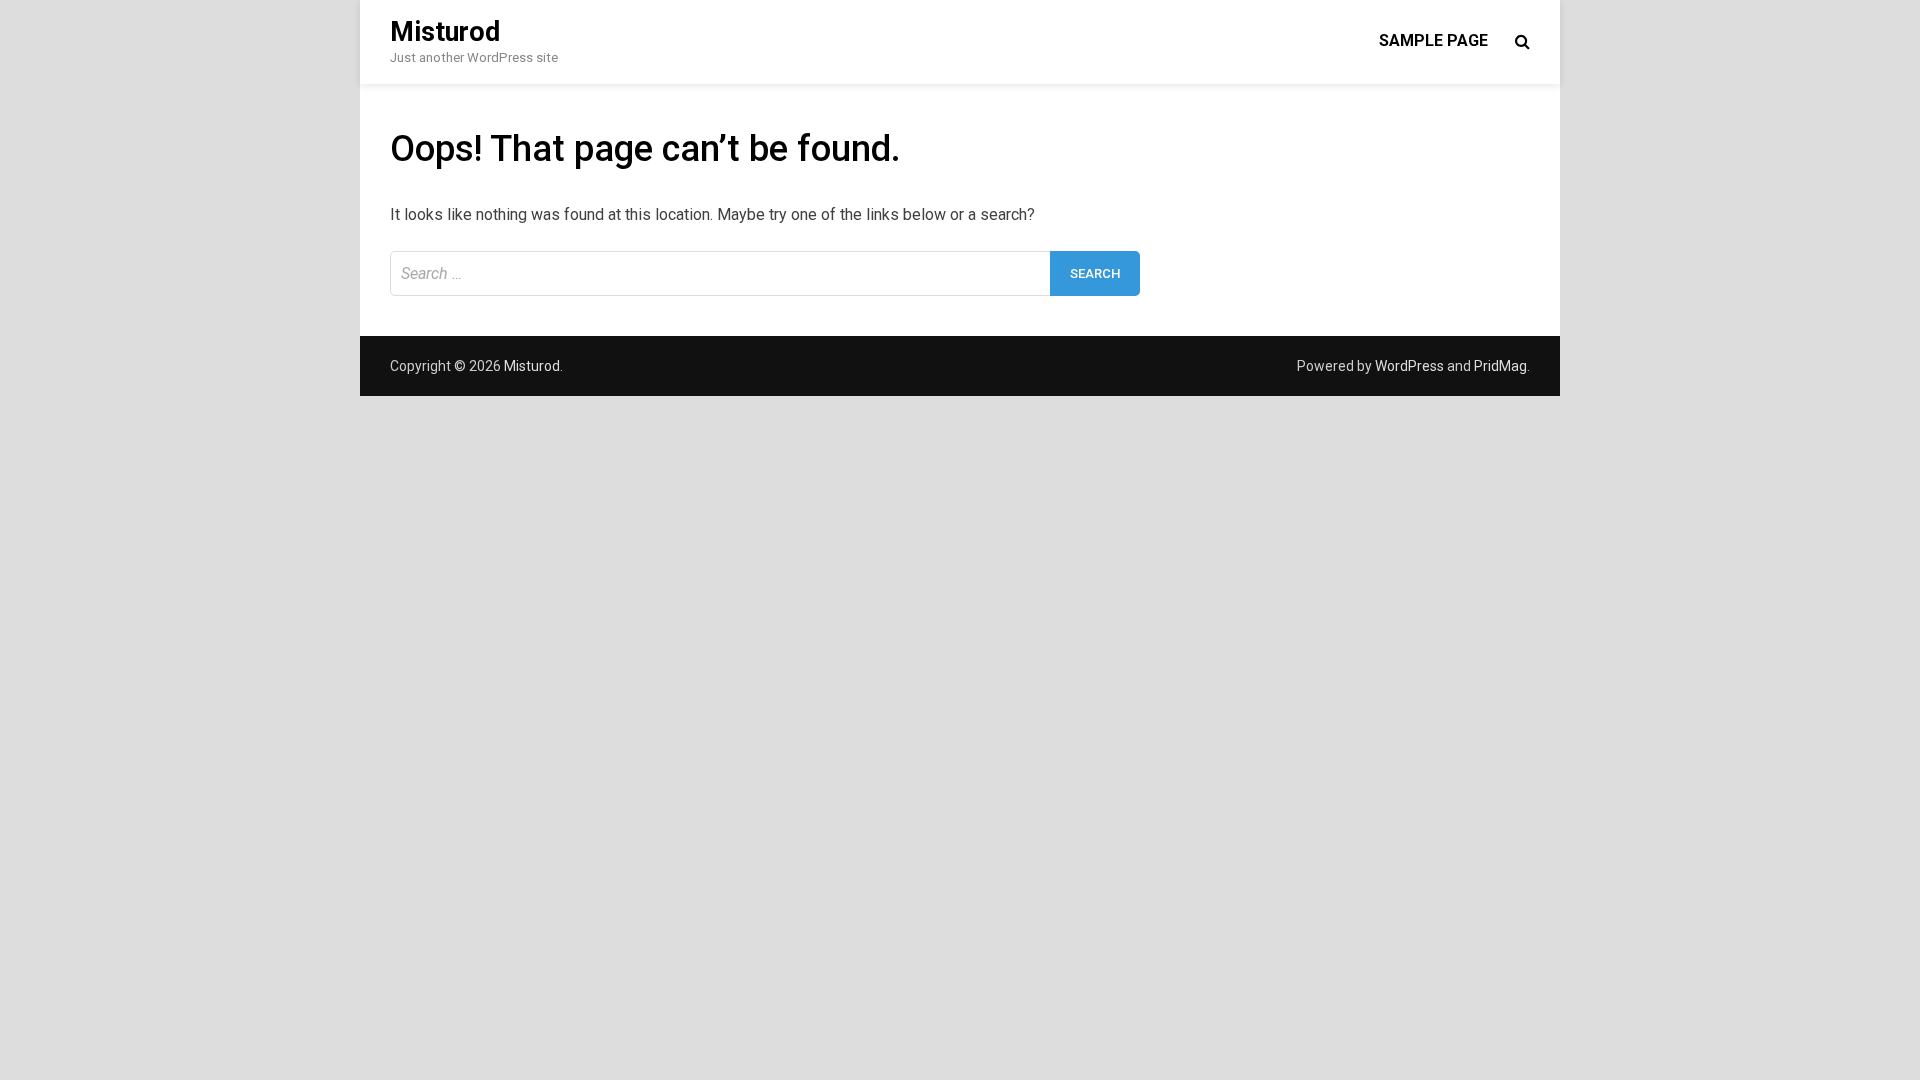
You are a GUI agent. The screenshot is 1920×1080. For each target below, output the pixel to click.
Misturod (445, 32)
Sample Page (1433, 40)
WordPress (1409, 366)
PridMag (1500, 366)
